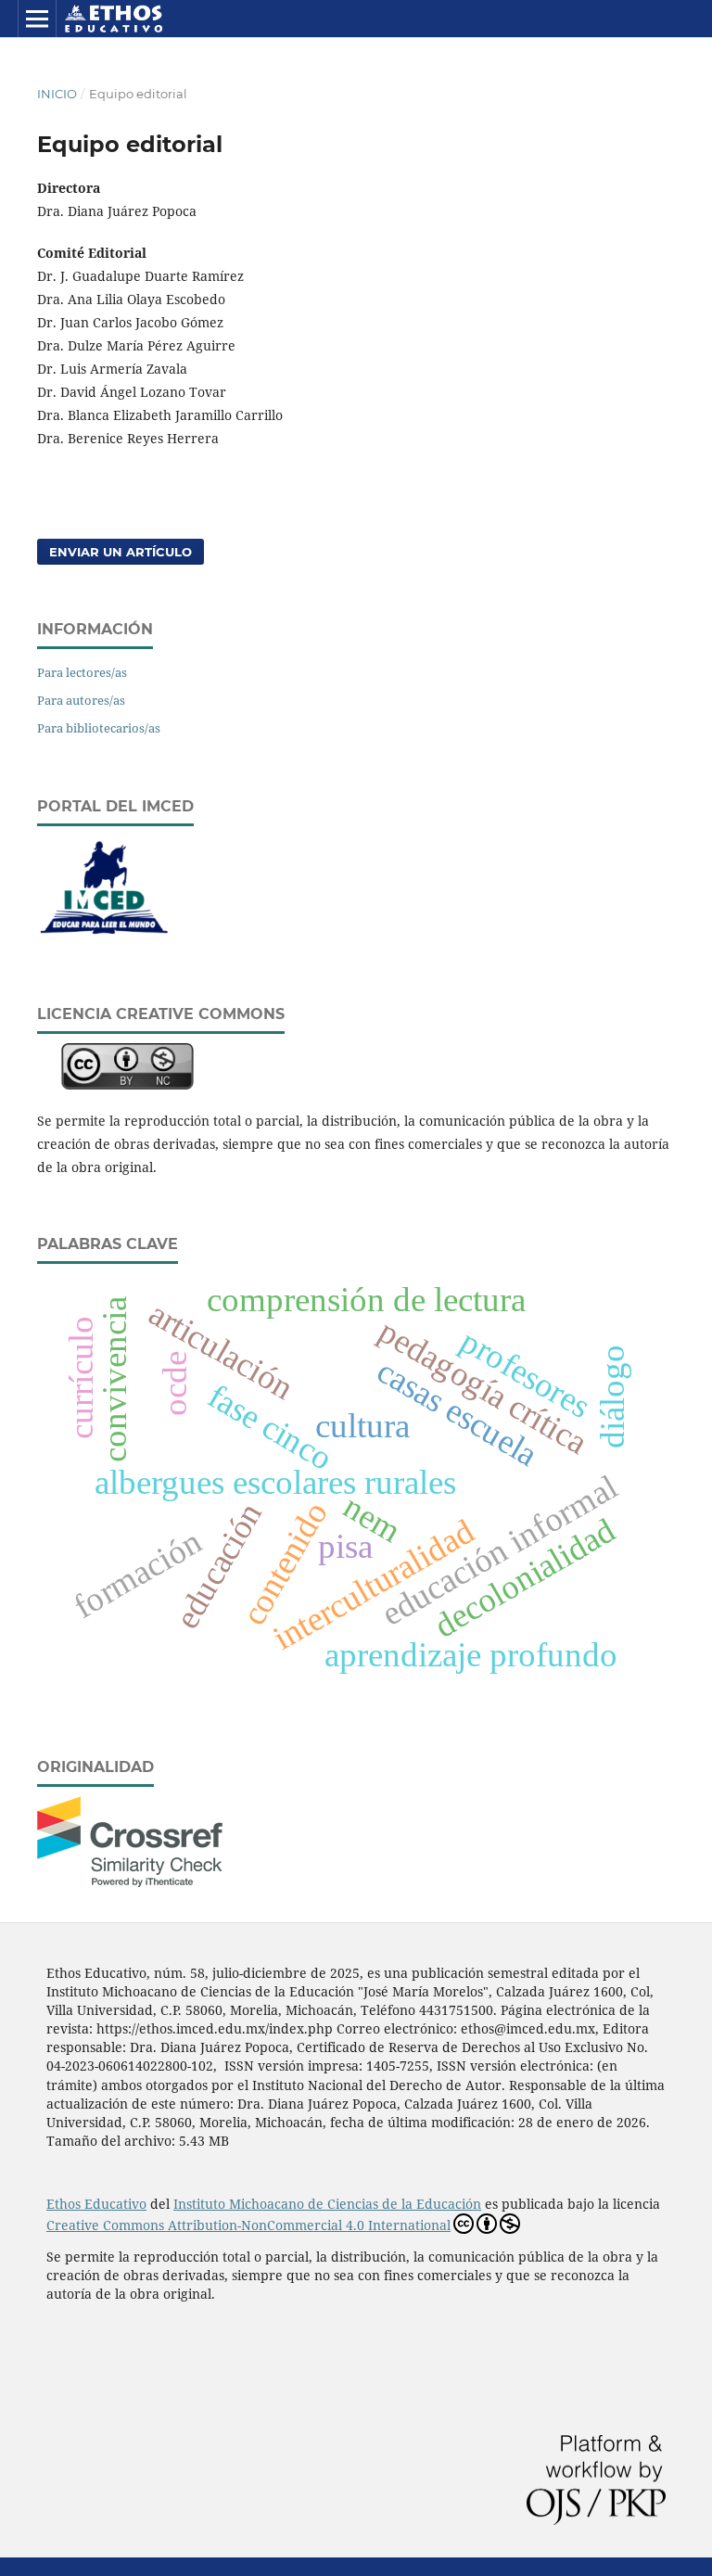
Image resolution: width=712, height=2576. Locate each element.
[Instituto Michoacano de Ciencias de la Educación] (105, 937)
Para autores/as (81, 700)
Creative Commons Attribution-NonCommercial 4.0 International (248, 2225)
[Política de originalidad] (130, 1882)
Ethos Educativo (96, 2204)
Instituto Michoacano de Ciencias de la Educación (327, 2204)
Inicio (57, 94)
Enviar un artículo (121, 552)
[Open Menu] (37, 19)
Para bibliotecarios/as (99, 728)
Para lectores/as (82, 672)
